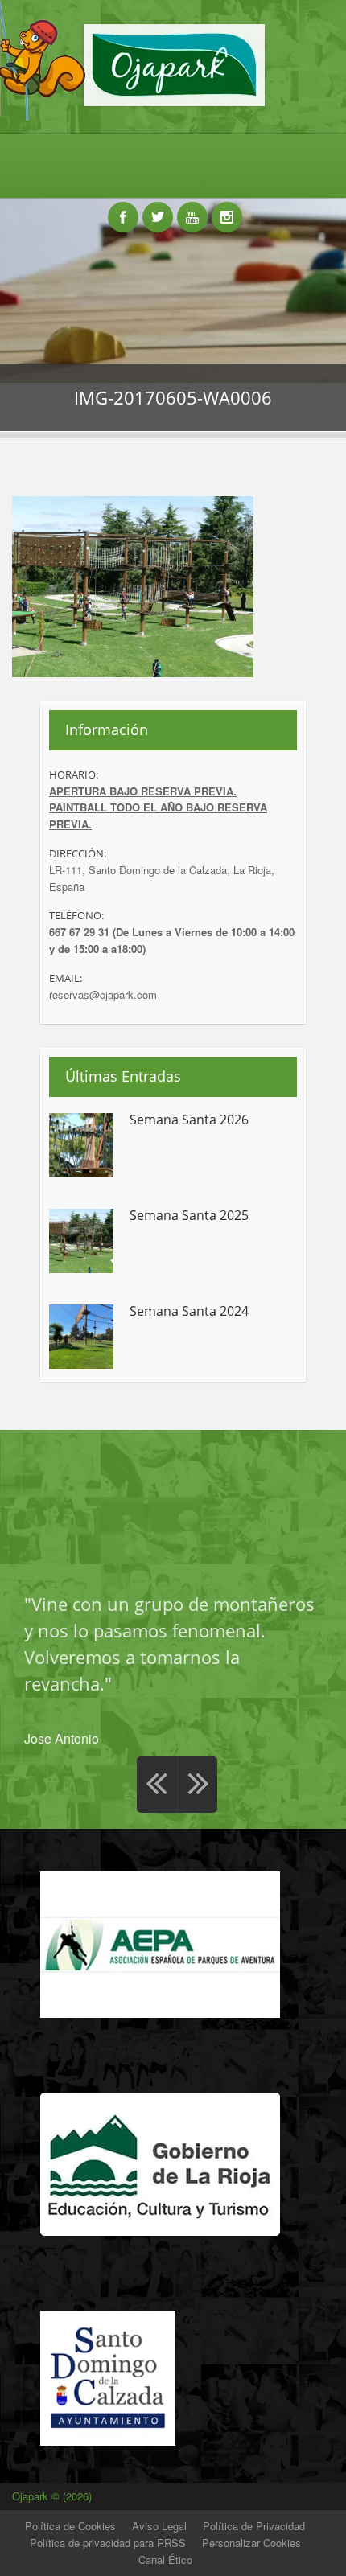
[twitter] (158, 208)
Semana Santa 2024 (189, 1312)
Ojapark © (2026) (54, 2496)
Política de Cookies (70, 2526)
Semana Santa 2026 (189, 1120)
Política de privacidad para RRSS (108, 2543)
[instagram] (227, 208)
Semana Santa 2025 (189, 1216)
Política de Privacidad (254, 2526)
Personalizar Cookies (251, 2543)
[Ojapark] (173, 105)
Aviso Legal (159, 2526)
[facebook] (123, 208)
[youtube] (192, 208)
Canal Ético (165, 2560)
